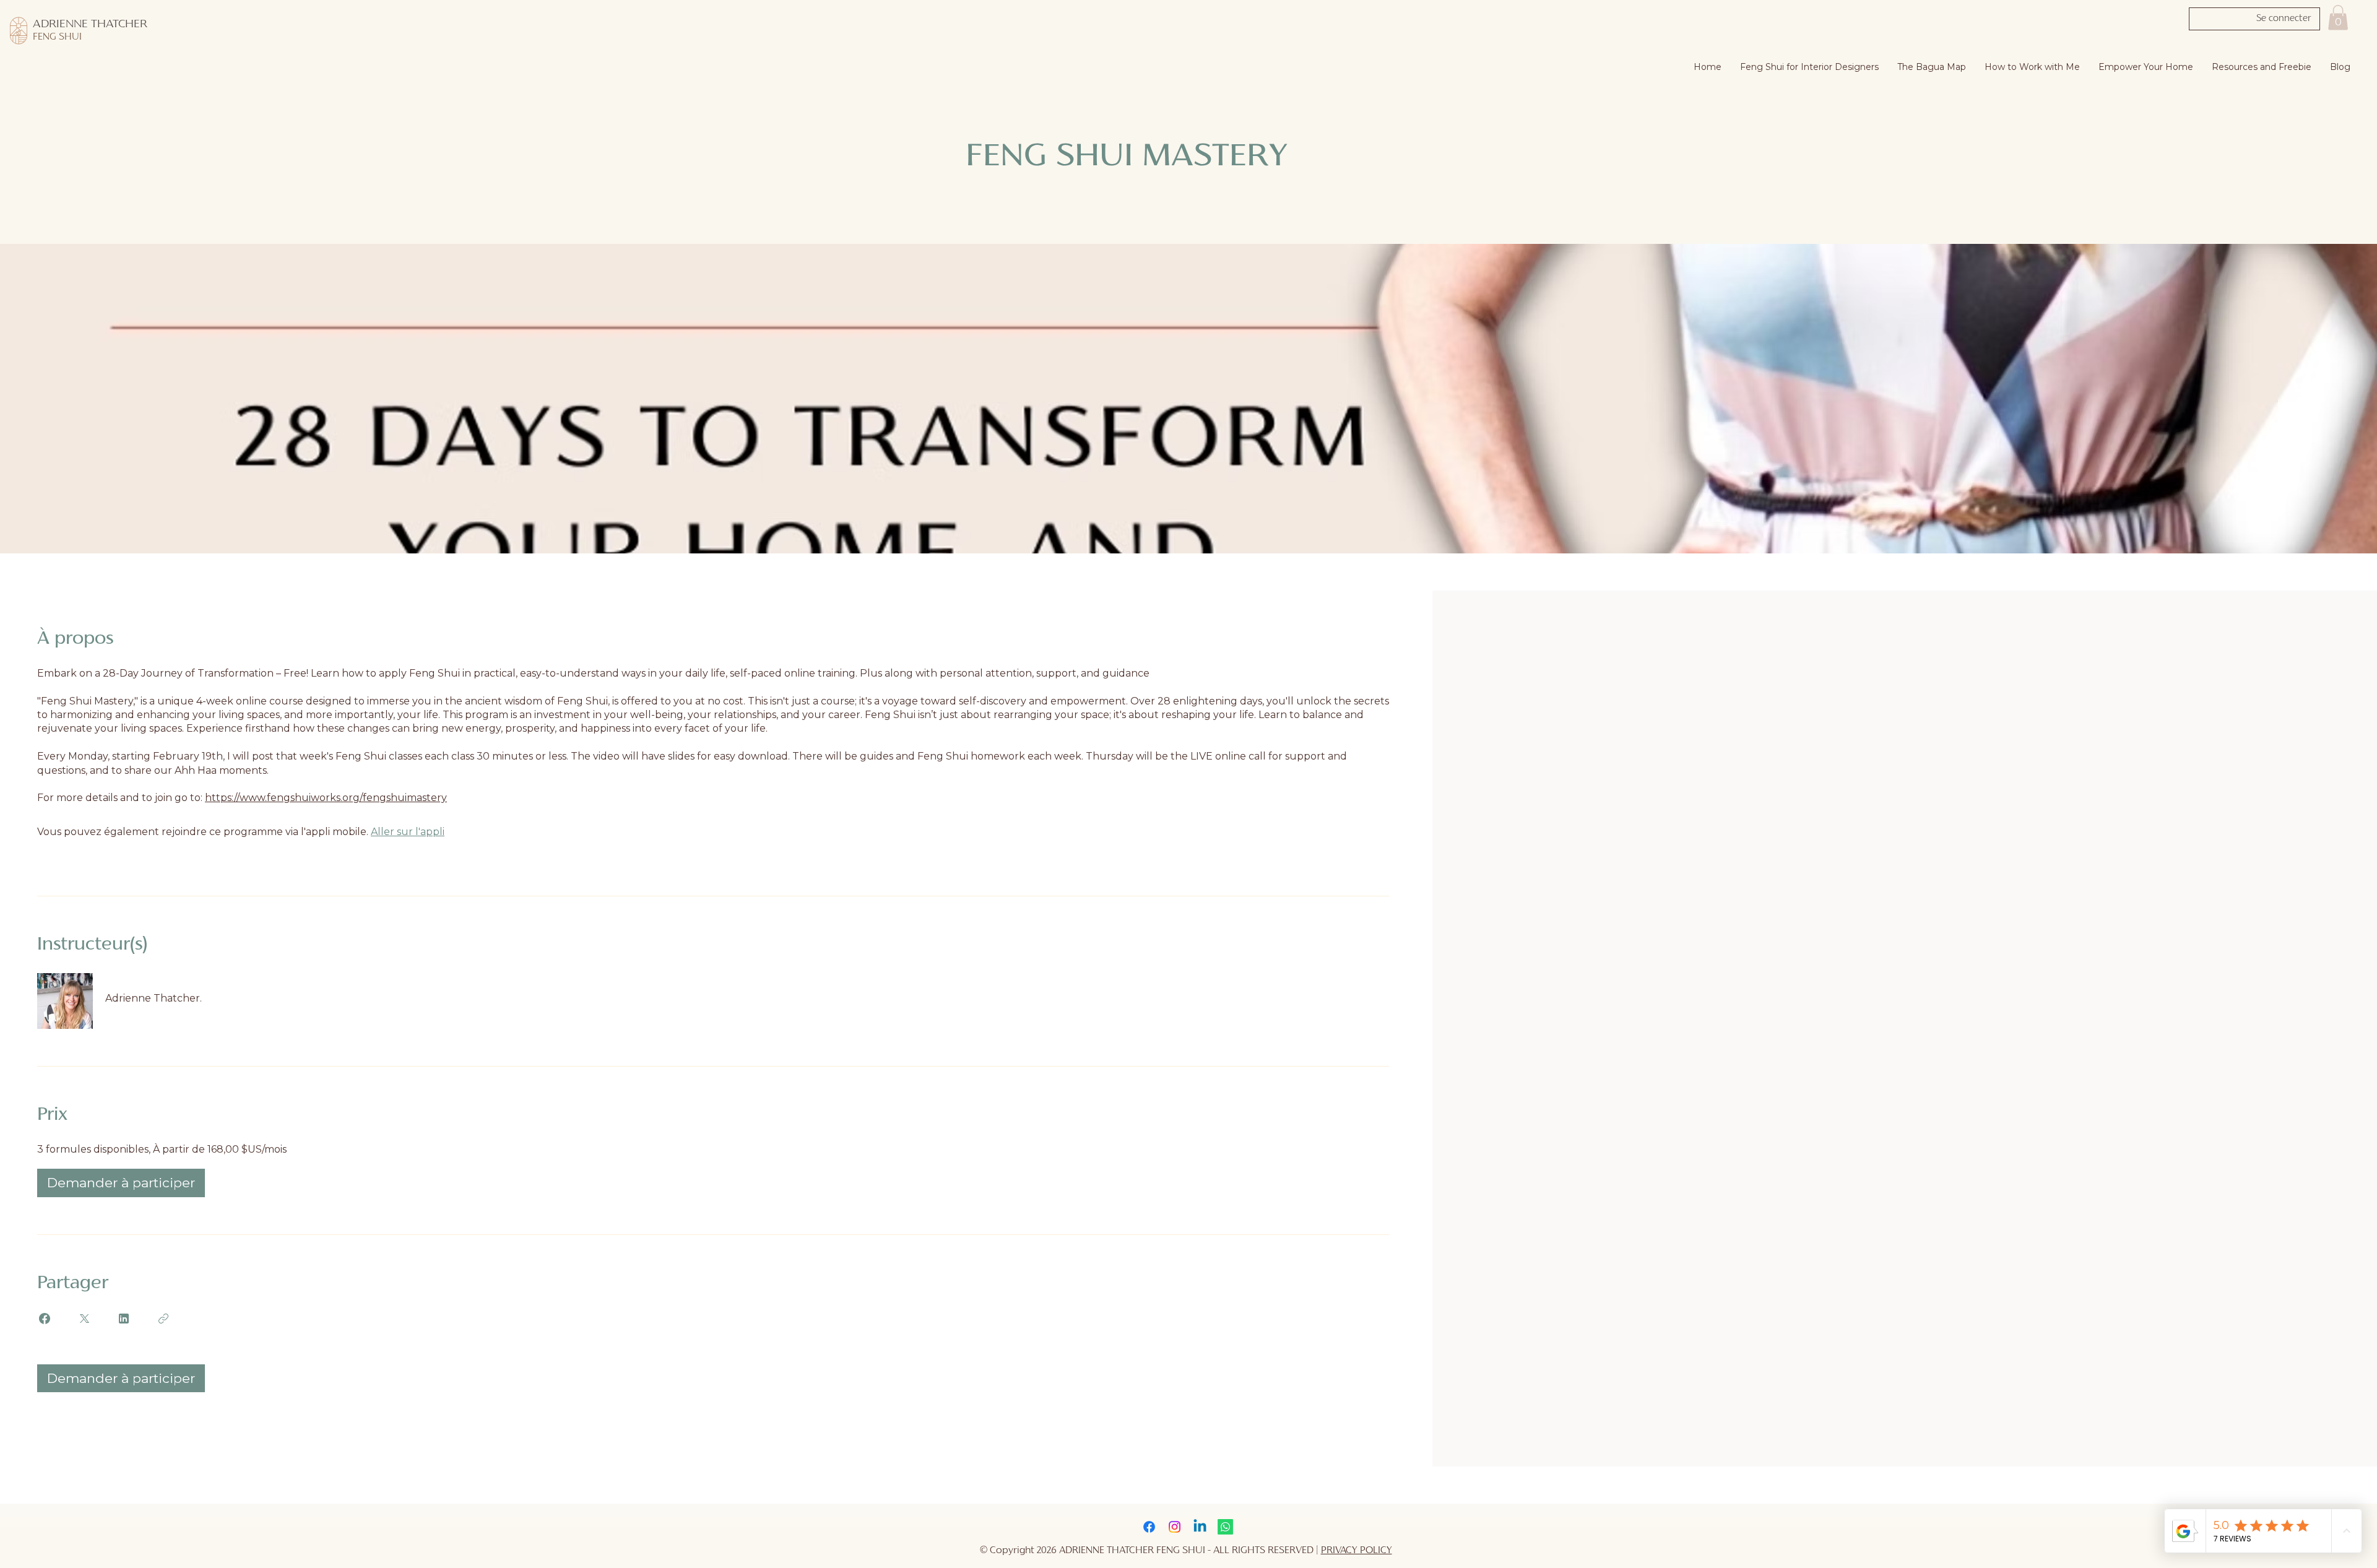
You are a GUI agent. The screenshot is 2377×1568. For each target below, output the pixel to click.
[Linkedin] (1200, 1527)
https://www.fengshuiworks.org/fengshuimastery (326, 798)
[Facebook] (1149, 1527)
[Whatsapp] (1225, 1527)
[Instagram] (1175, 1527)
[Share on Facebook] (45, 1319)
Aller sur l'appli (408, 832)
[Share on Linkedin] (124, 1319)
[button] (2338, 18)
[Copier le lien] (163, 1319)
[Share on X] (84, 1319)
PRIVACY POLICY (1357, 1551)
